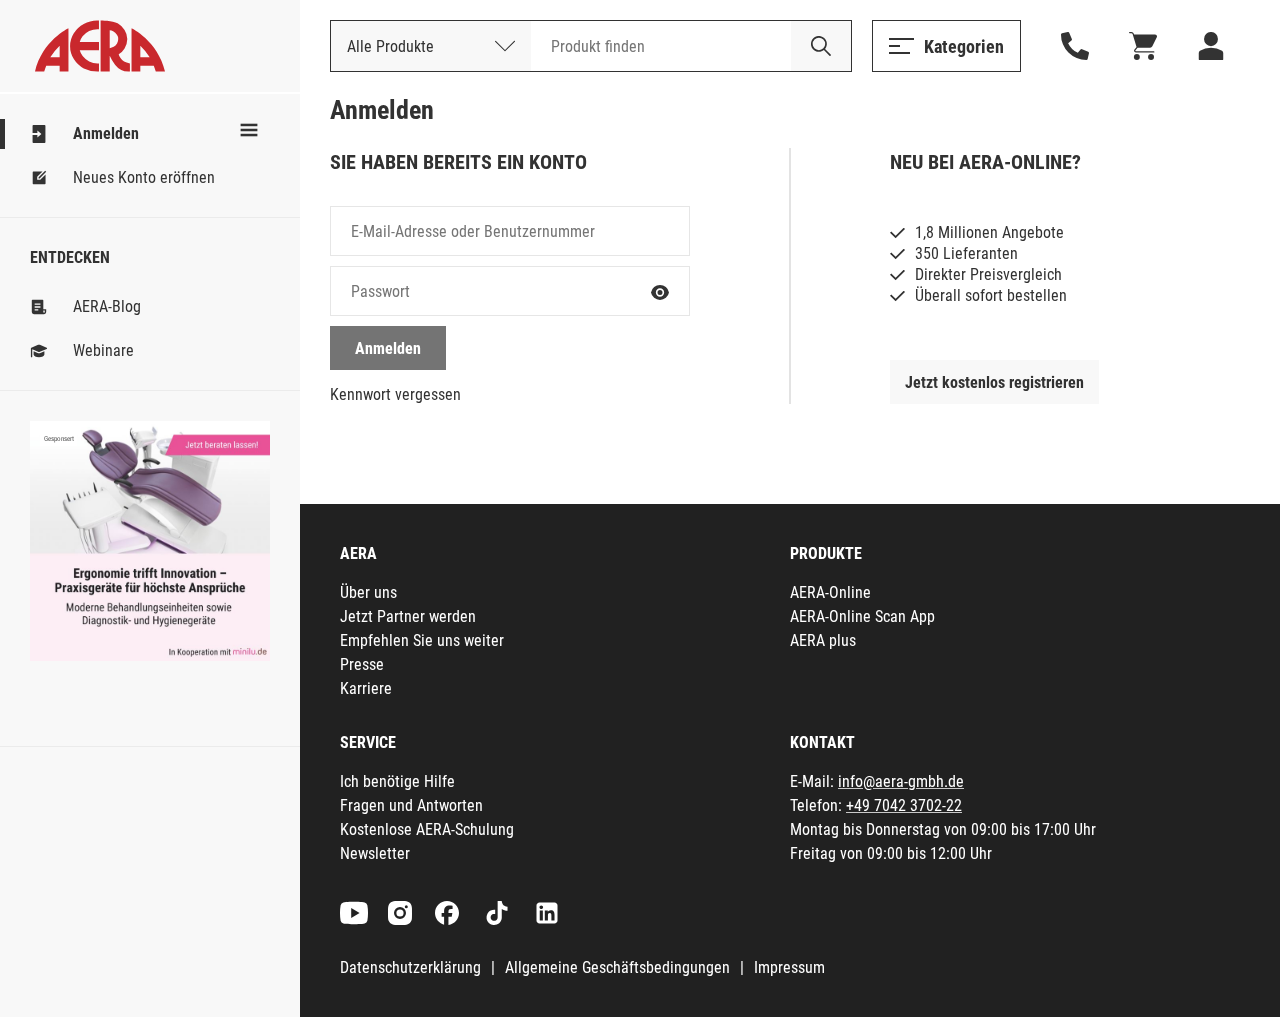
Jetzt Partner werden (408, 616)
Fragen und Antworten (411, 805)
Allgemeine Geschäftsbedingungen (617, 967)
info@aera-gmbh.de (901, 781)
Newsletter (375, 853)
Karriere (366, 688)
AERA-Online (830, 592)
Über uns (368, 592)
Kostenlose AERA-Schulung (427, 829)
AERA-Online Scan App (862, 616)
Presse (362, 664)
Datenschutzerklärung (410, 967)
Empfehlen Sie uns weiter (422, 640)
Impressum (789, 967)
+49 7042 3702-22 (904, 805)
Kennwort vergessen (395, 394)
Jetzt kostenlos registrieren (994, 382)
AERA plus (823, 640)
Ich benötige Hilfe (397, 781)
